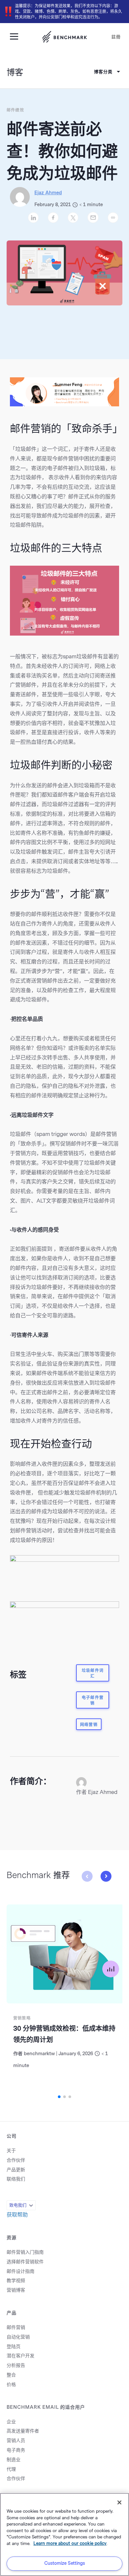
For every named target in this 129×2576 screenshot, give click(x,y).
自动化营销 (18, 2337)
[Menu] (17, 36)
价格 (11, 2385)
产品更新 (16, 2170)
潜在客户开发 (21, 2356)
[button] (106, 1876)
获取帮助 (17, 2215)
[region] (64, 2534)
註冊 (116, 37)
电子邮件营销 (93, 1700)
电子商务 (16, 2450)
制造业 (14, 2460)
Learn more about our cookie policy (70, 2544)
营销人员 (16, 2441)
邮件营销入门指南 (25, 2252)
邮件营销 (16, 2327)
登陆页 (14, 2347)
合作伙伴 (16, 2160)
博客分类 (103, 72)
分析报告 (16, 2365)
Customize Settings (65, 2563)
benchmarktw (39, 2054)
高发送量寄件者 (23, 2431)
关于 (11, 2151)
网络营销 (89, 1725)
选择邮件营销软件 (25, 2262)
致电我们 (18, 2205)
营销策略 (22, 2018)
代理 (11, 2469)
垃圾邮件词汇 (93, 1673)
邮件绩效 (15, 110)
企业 (11, 2422)
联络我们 (16, 2179)
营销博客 (16, 2290)
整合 (11, 2375)
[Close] (119, 2502)
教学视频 (16, 2281)
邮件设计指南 (21, 2271)
